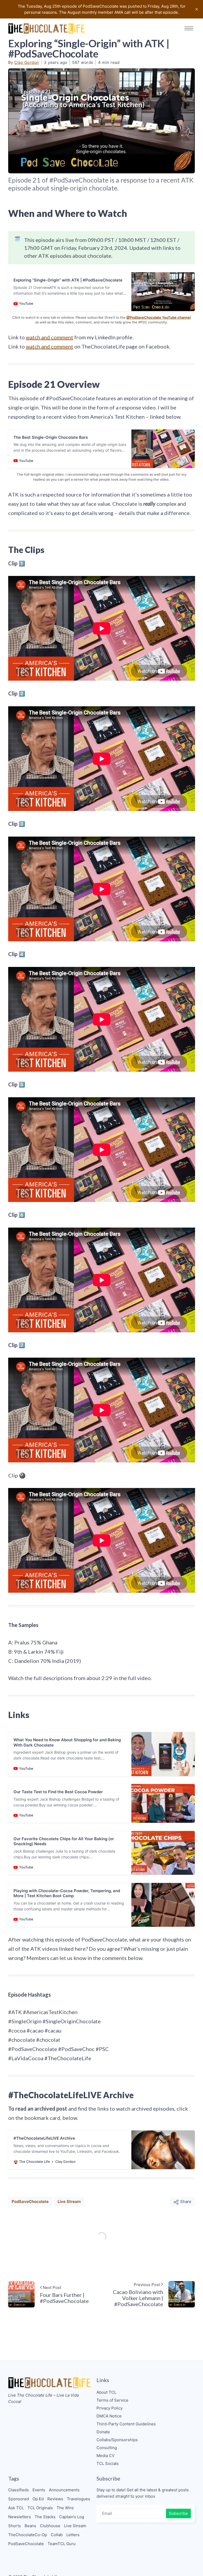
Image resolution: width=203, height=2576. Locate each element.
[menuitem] (146, 2392)
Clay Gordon (27, 62)
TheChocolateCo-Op (28, 2535)
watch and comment (50, 337)
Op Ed (38, 2499)
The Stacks (45, 2517)
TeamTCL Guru (62, 2544)
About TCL (106, 2392)
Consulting (107, 2448)
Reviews (55, 2499)
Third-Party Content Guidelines (126, 2424)
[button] (189, 28)
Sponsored (19, 2499)
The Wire (65, 2508)
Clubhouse (50, 2526)
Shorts (15, 2526)
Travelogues (79, 2499)
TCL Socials (108, 2463)
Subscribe (178, 2513)
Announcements (64, 2490)
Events (39, 2490)
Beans (30, 2526)
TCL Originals (40, 2508)
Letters (73, 2535)
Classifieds (19, 2490)
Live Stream (69, 2201)
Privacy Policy (110, 2408)
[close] (197, 9)
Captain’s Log (72, 2517)
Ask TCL (16, 2508)
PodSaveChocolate (30, 2201)
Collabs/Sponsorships (117, 2440)
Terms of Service (112, 2400)
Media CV (105, 2456)
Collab (57, 2535)
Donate (103, 2432)
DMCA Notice (109, 2416)
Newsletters (20, 2517)
